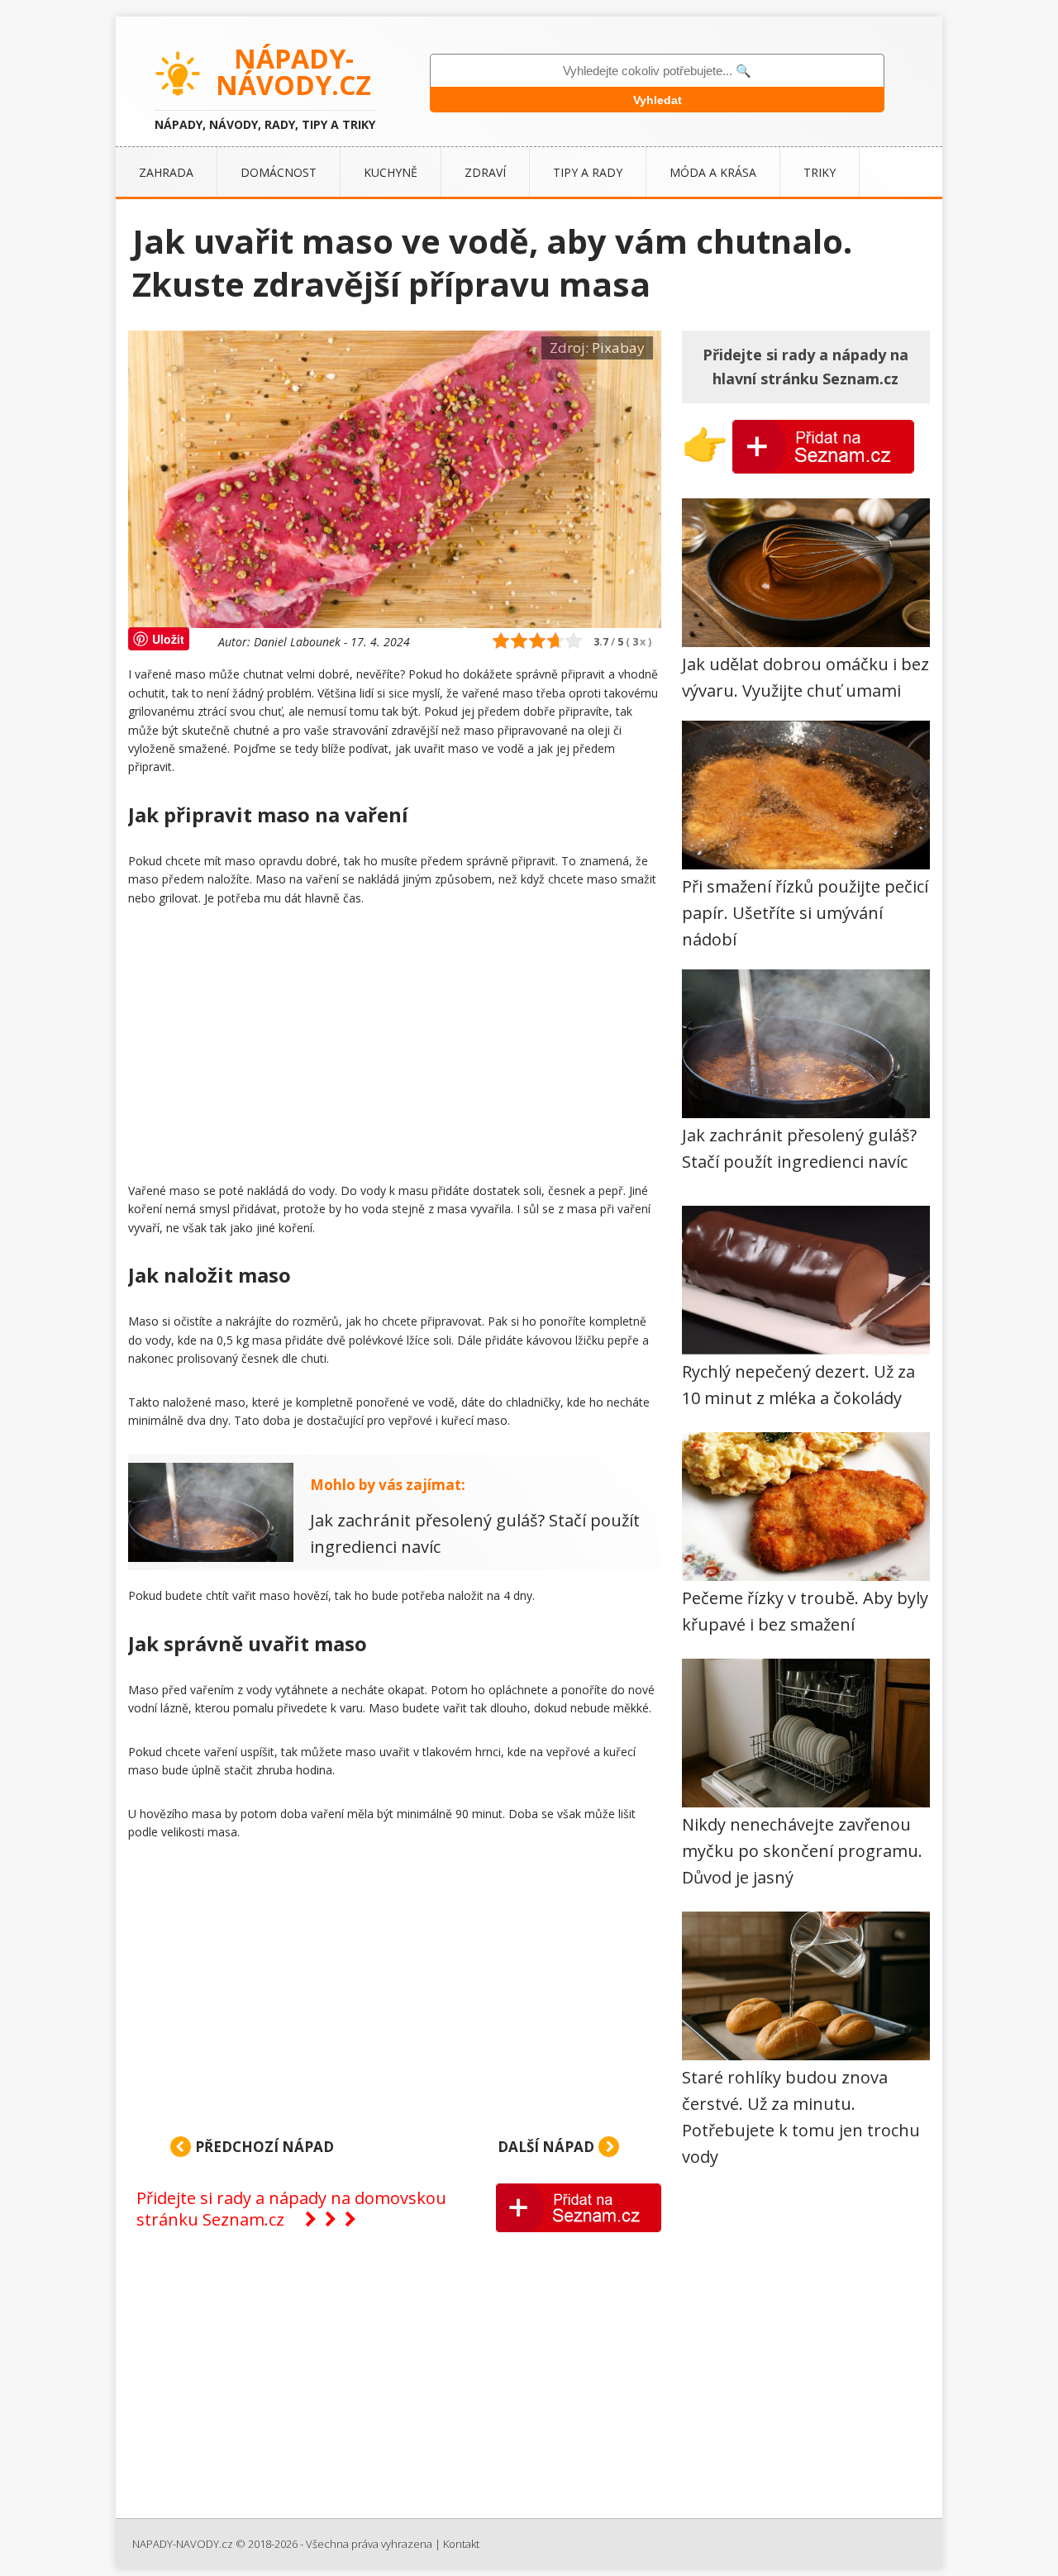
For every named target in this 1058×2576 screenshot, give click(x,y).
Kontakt (461, 2544)
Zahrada (166, 172)
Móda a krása (713, 172)
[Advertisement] (395, 1048)
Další (546, 2147)
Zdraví (485, 172)
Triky (820, 172)
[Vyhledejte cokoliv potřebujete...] (657, 71)
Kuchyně (391, 172)
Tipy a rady (588, 172)
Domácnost (279, 172)
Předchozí (263, 2147)
